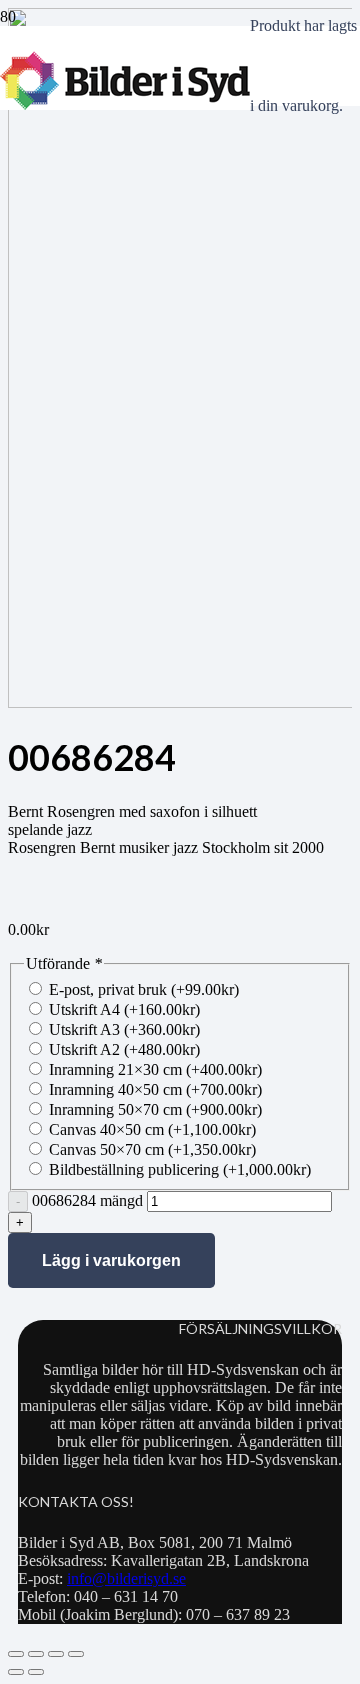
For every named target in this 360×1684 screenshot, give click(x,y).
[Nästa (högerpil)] (36, 1672)
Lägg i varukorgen (111, 1260)
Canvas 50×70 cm (152, 1149)
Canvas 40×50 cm (152, 1129)
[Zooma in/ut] (16, 1654)
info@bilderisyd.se (126, 1578)
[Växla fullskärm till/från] (36, 1654)
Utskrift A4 (124, 1009)
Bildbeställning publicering (180, 1169)
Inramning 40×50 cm (155, 1089)
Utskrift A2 (124, 1049)
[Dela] (56, 1654)
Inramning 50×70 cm (155, 1109)
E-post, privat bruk (144, 989)
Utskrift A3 (124, 1029)
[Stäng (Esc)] (76, 1654)
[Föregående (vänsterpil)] (16, 1672)
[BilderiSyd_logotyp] (125, 104)
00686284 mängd (87, 1200)
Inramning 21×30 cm (155, 1069)
